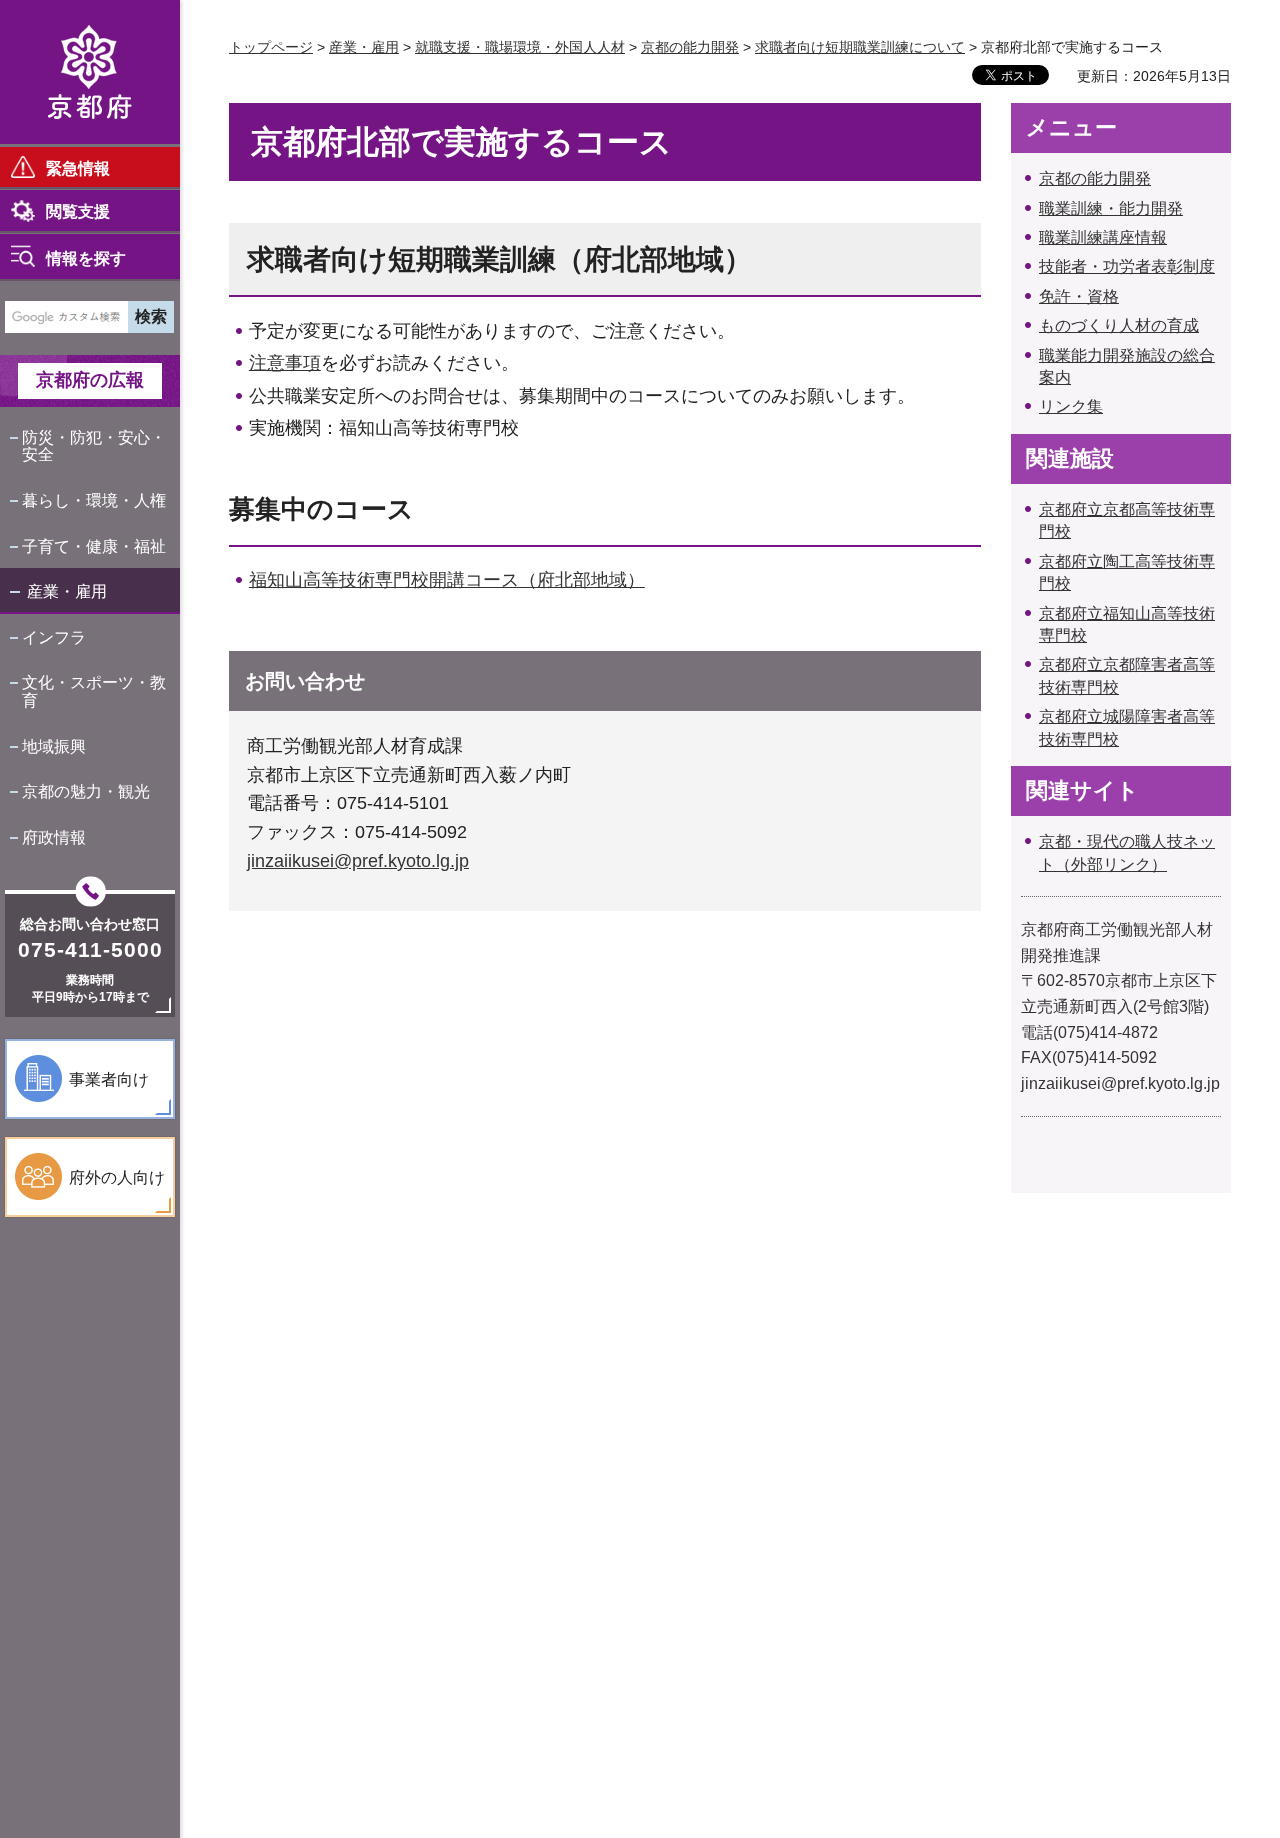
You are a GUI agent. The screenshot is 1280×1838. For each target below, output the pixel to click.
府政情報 (54, 837)
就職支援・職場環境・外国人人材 (520, 47)
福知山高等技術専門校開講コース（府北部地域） (447, 580)
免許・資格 (1079, 296)
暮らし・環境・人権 (94, 500)
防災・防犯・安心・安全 (94, 446)
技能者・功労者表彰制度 (1127, 266)
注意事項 (285, 363)
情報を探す (86, 258)
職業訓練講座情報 (1103, 237)
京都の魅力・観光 (86, 791)
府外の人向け (117, 1177)
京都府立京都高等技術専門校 (1127, 520)
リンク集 (1071, 406)
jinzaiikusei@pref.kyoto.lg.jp (358, 861)
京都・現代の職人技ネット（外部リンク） (1127, 852)
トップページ (271, 47)
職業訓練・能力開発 (1111, 208)
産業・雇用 (67, 591)
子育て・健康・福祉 (94, 546)
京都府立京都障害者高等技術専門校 (1127, 675)
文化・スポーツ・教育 (94, 691)
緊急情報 (78, 168)
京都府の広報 (90, 380)
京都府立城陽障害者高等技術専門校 (1127, 727)
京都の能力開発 (690, 47)
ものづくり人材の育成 (1119, 325)
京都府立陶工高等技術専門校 (1127, 572)
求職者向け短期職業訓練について (860, 47)
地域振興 (54, 746)
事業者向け (109, 1079)
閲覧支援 (78, 211)
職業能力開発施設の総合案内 (1127, 366)
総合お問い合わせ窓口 (90, 924)
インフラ (54, 637)
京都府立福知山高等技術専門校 (1127, 624)
